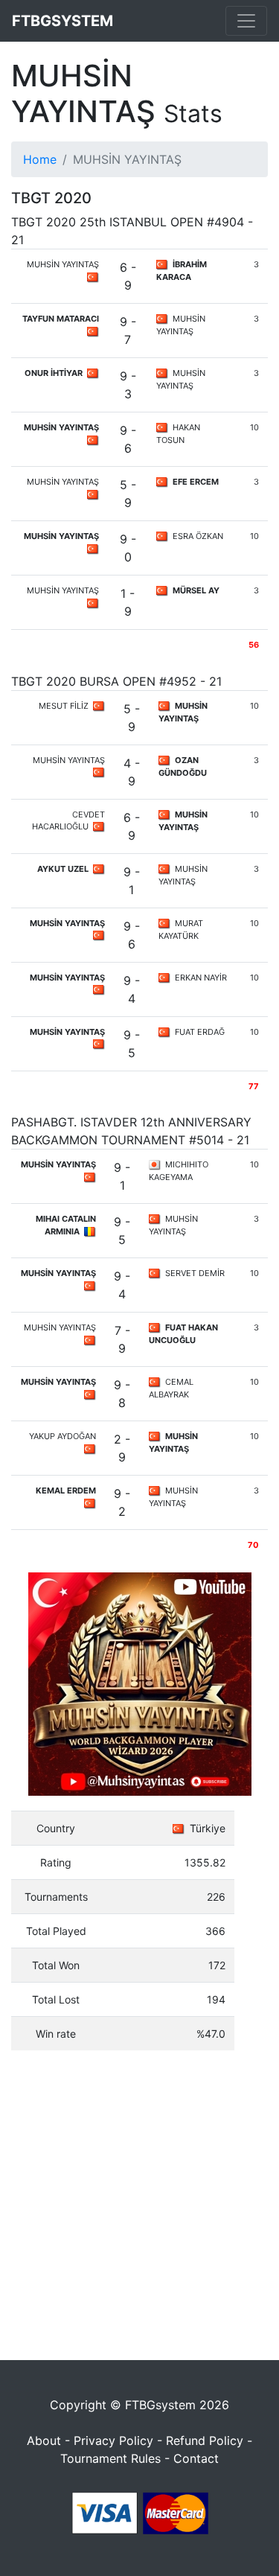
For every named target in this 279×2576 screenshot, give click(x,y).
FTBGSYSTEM (62, 21)
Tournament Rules (110, 2458)
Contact (196, 2458)
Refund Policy (205, 2440)
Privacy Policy (113, 2440)
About (44, 2440)
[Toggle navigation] (246, 21)
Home (40, 159)
